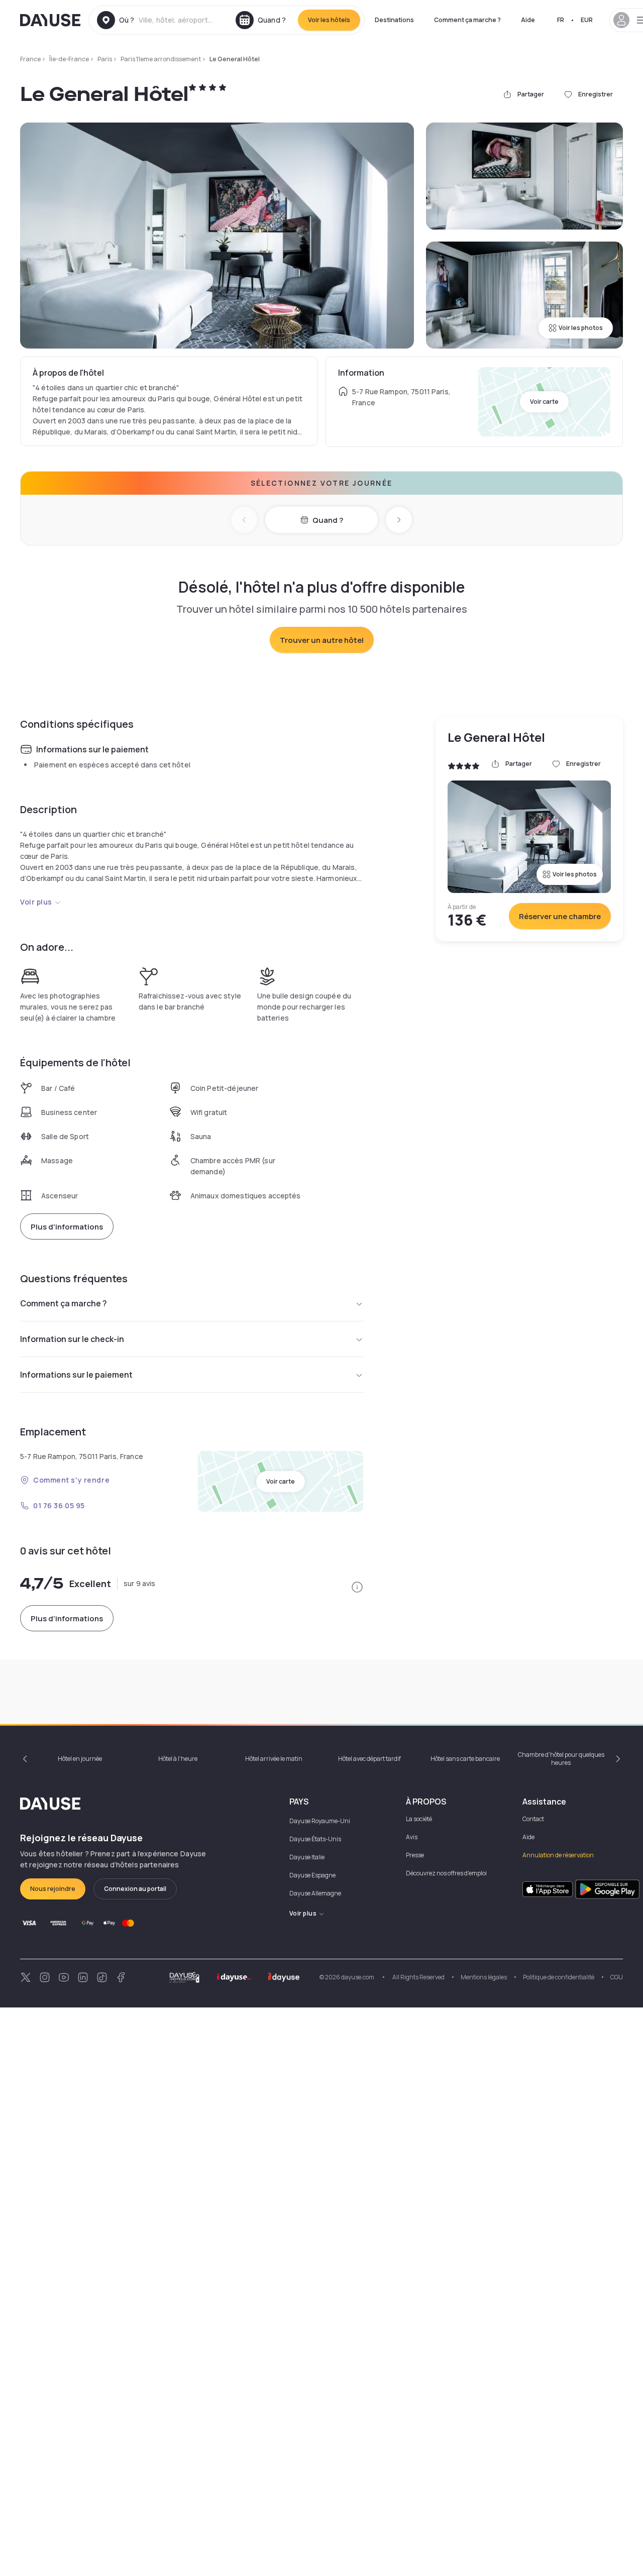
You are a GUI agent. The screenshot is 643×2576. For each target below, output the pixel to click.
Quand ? (328, 520)
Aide (528, 20)
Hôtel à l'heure (178, 1759)
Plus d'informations (67, 1227)
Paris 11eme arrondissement (161, 59)
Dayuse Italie (307, 1857)
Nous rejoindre (53, 1889)
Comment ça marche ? (467, 20)
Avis (412, 1837)
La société (419, 1819)
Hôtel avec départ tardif (369, 1759)
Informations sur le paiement (76, 1375)
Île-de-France (69, 59)
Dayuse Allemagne (315, 1893)
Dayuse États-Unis (315, 1839)
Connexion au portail (135, 1889)
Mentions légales (484, 1977)
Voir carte (544, 402)
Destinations (394, 20)
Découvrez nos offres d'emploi (446, 1873)
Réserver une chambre (560, 916)
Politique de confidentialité (559, 1977)
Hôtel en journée (80, 1759)
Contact (533, 1819)
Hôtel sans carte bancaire (465, 1759)
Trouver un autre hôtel (322, 640)
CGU (617, 1977)
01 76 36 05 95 (59, 1505)
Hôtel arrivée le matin (274, 1759)
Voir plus (36, 902)
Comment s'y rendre (71, 1480)
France (30, 59)
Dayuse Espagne (312, 1875)
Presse (415, 1855)
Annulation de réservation (558, 1855)
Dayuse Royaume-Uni (320, 1821)
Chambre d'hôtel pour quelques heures (561, 1759)
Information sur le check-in (72, 1339)
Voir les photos (581, 328)
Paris (105, 59)
